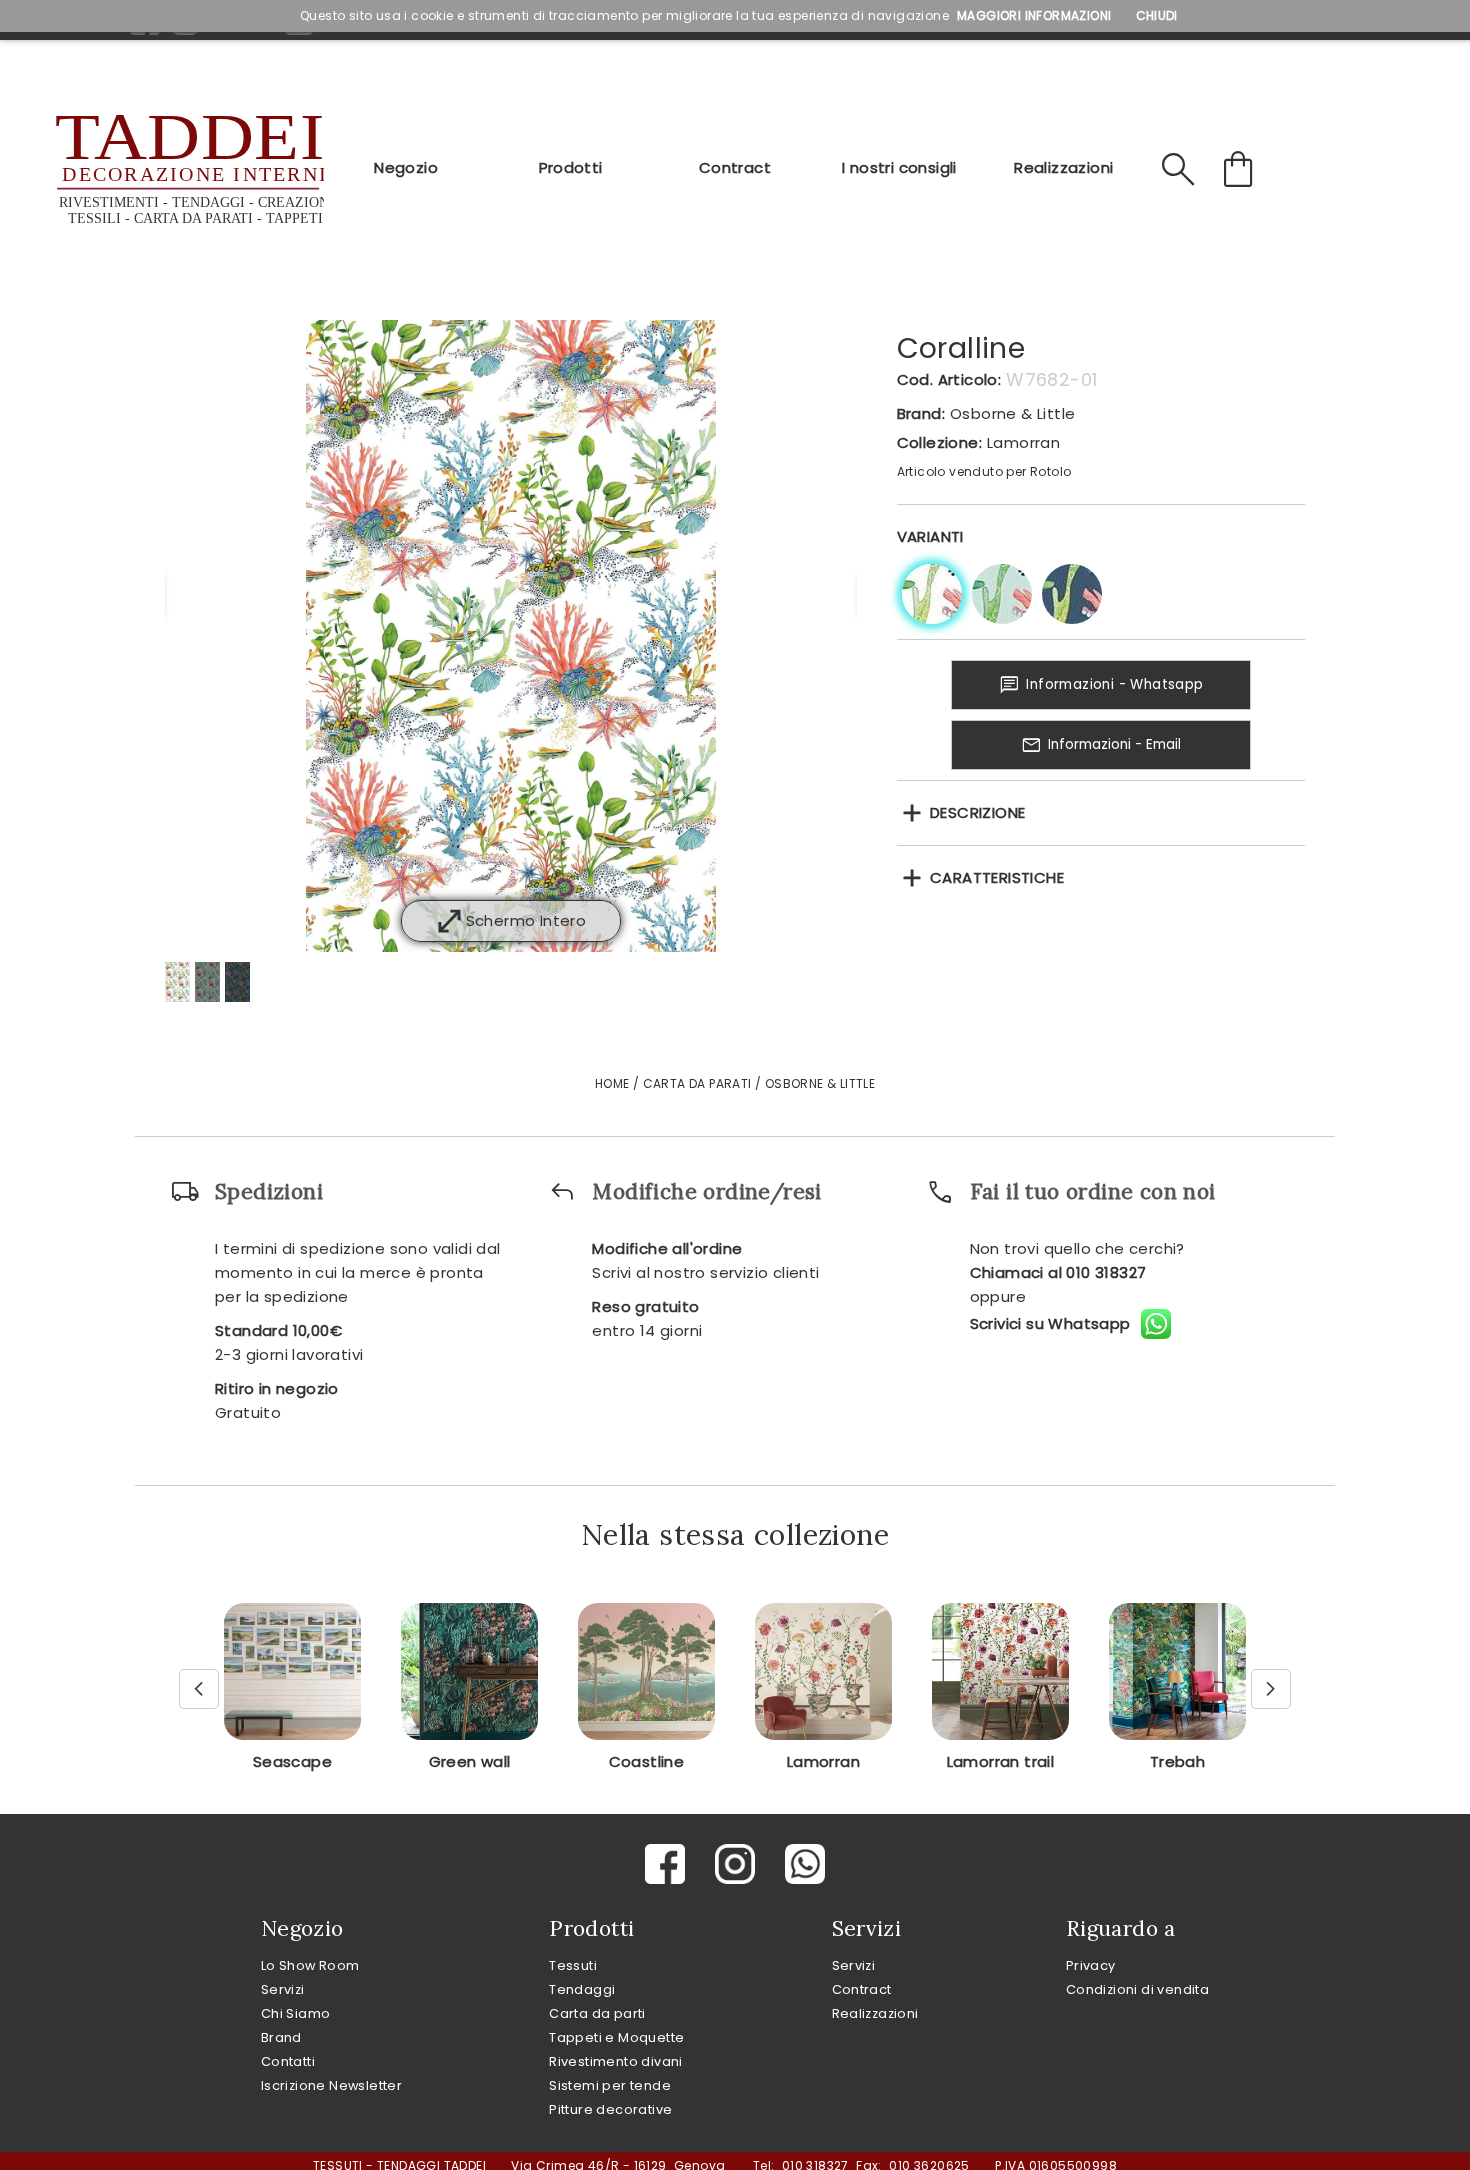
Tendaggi (582, 1989)
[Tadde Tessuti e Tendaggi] (187, 170)
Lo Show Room (310, 1965)
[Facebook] (665, 1864)
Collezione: (939, 442)
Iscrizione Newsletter (331, 2085)
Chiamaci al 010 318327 (1058, 1272)
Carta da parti (597, 2013)
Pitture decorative (610, 2109)
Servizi (283, 1989)
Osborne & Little (1012, 413)
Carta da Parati (697, 1083)
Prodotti (571, 167)
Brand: (921, 413)
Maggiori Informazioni (1034, 15)
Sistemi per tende (610, 2085)
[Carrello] (1241, 170)
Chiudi (1157, 15)
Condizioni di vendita (1137, 1989)
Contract (735, 167)
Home (612, 1083)
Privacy (1091, 1965)
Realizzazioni (1063, 167)
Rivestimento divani (616, 2061)
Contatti (288, 2061)
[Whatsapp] (805, 1864)
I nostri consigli (899, 167)
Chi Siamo (296, 2013)
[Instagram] (735, 1864)
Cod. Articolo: (949, 379)
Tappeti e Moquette (616, 2037)
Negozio (406, 167)
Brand (281, 2037)
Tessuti (573, 1965)
